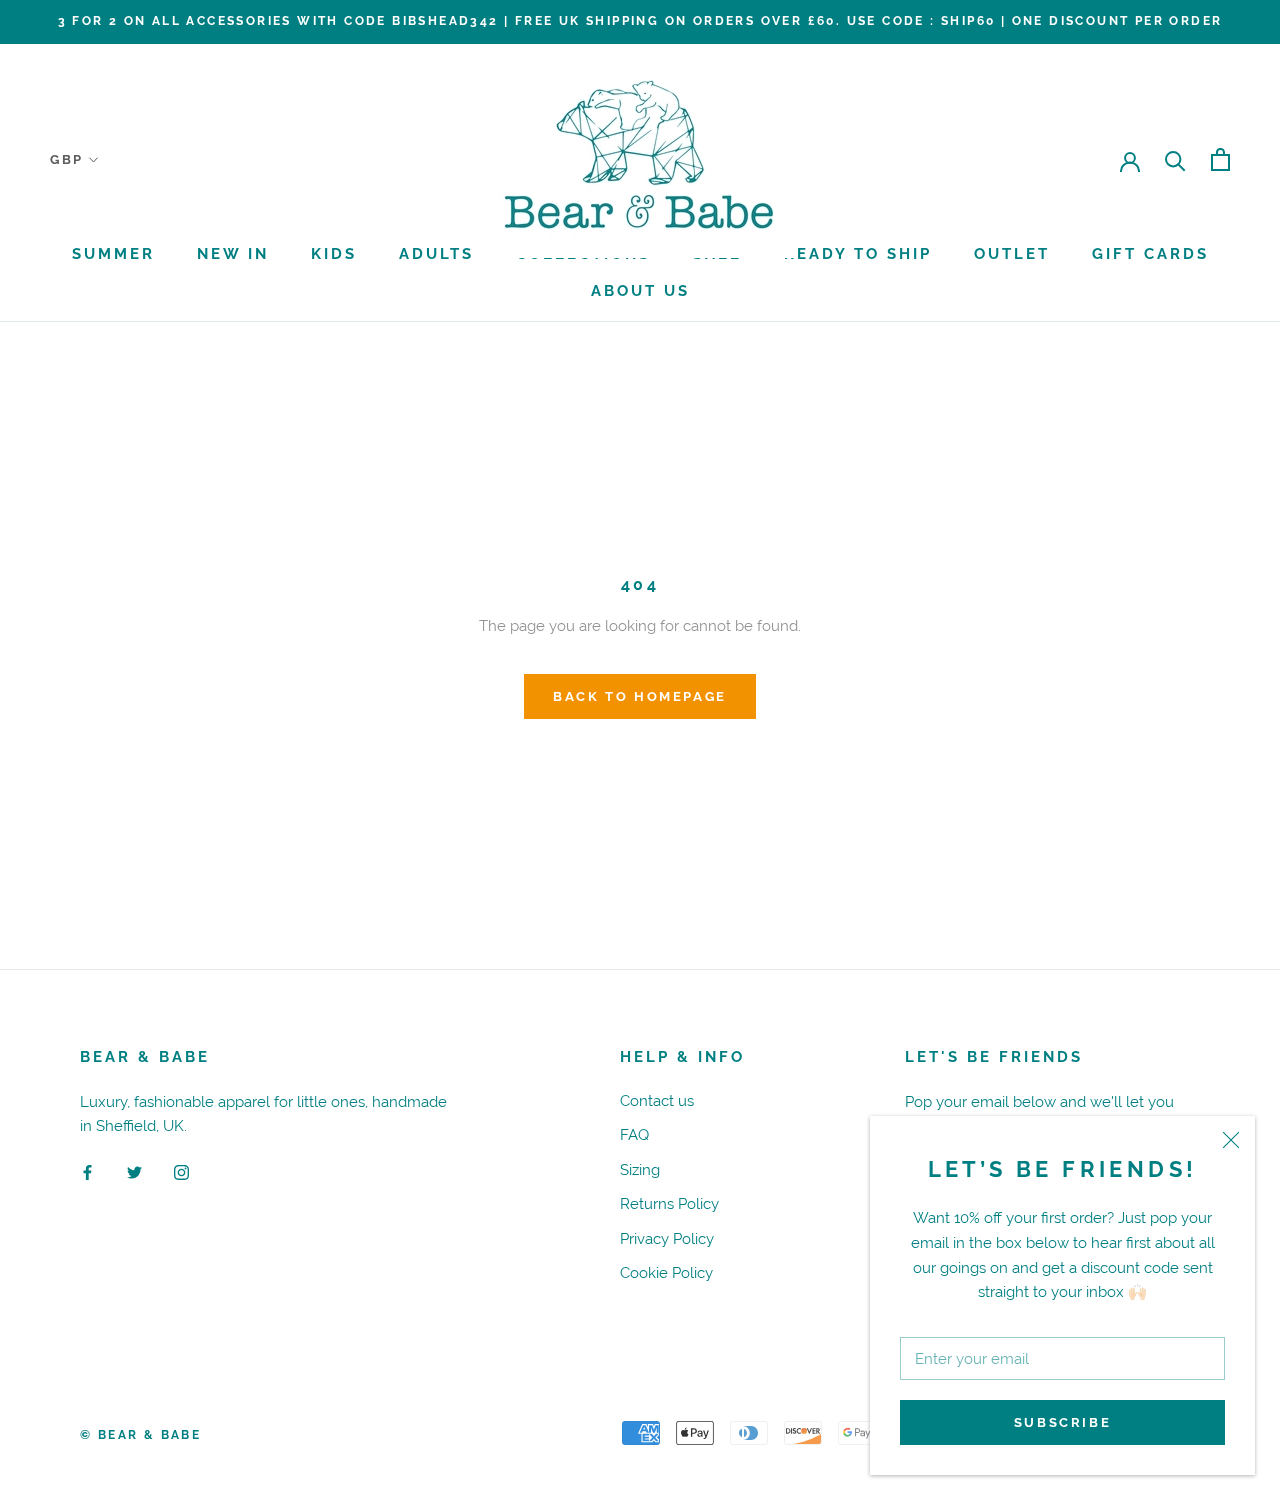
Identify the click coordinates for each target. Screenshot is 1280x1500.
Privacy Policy (667, 1238)
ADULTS (436, 254)
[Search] (1175, 159)
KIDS (334, 254)
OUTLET (1012, 254)
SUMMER (113, 254)
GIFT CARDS (1150, 254)
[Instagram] (181, 1171)
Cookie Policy (666, 1272)
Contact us (657, 1100)
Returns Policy (669, 1203)
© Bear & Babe (140, 1435)
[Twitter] (134, 1171)
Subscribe (1062, 1422)
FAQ (634, 1134)
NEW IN (233, 254)
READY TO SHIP (858, 254)
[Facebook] (87, 1171)
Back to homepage (640, 696)
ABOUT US (640, 291)
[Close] (1231, 1140)
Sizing (640, 1169)
